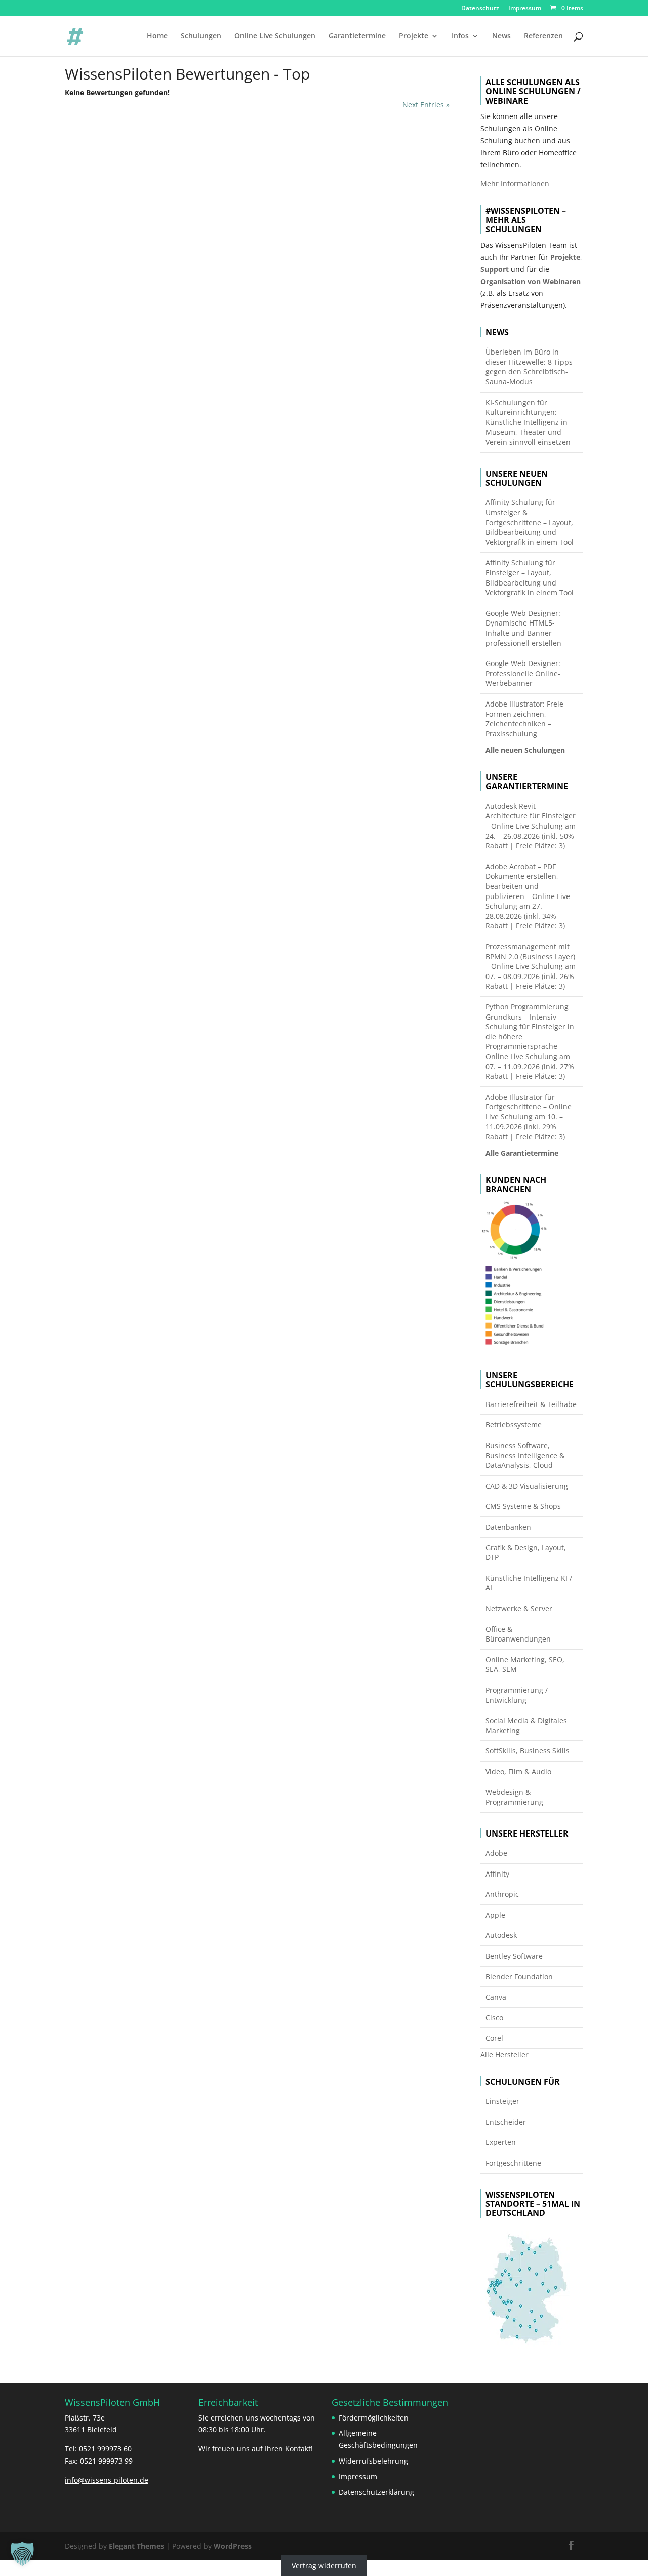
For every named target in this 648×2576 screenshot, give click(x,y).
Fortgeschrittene (513, 2163)
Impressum (525, 9)
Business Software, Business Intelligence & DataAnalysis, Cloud (525, 1455)
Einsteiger (502, 2101)
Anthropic (502, 1894)
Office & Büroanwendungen (518, 1634)
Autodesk (501, 1935)
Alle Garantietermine (522, 1153)
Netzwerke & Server (519, 1608)
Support (495, 269)
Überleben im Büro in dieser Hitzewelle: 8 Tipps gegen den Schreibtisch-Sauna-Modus (529, 367)
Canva (496, 1997)
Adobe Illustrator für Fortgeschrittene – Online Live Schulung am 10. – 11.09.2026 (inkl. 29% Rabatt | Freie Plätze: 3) (529, 1117)
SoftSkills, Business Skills (528, 1751)
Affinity (497, 1874)
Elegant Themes (136, 2546)
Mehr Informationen (515, 184)
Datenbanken (508, 1527)
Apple (495, 1915)
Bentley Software (514, 1956)
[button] (22, 2554)
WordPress (233, 2546)
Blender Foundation (519, 1977)
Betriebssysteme (514, 1424)
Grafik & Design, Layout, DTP (526, 1553)
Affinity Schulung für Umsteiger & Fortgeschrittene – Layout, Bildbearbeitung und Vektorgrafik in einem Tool (530, 522)
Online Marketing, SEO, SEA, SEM (525, 1665)
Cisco (494, 2018)
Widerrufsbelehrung (373, 2461)
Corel (494, 2038)
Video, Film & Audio (518, 1771)
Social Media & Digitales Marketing (526, 1725)
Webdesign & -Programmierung (514, 1797)
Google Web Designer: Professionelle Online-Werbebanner (523, 673)
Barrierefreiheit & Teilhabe (531, 1404)
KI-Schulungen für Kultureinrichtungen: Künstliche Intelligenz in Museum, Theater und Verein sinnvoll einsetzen (528, 422)
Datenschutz (480, 9)
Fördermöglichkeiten (374, 2418)
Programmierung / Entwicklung (517, 1695)
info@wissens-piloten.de (107, 2480)
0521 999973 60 (105, 2449)
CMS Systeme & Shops (523, 1506)
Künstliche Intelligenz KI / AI (529, 1583)
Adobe (496, 1853)
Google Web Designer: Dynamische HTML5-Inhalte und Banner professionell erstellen (523, 628)
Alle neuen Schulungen (525, 750)
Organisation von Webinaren (531, 281)
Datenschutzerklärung (376, 2492)
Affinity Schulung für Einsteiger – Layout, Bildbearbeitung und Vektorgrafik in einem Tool (530, 577)
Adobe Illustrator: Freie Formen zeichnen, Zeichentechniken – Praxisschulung (524, 719)
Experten (501, 2142)
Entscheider (506, 2122)
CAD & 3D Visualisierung (527, 1486)
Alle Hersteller (504, 2055)
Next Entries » (426, 105)
